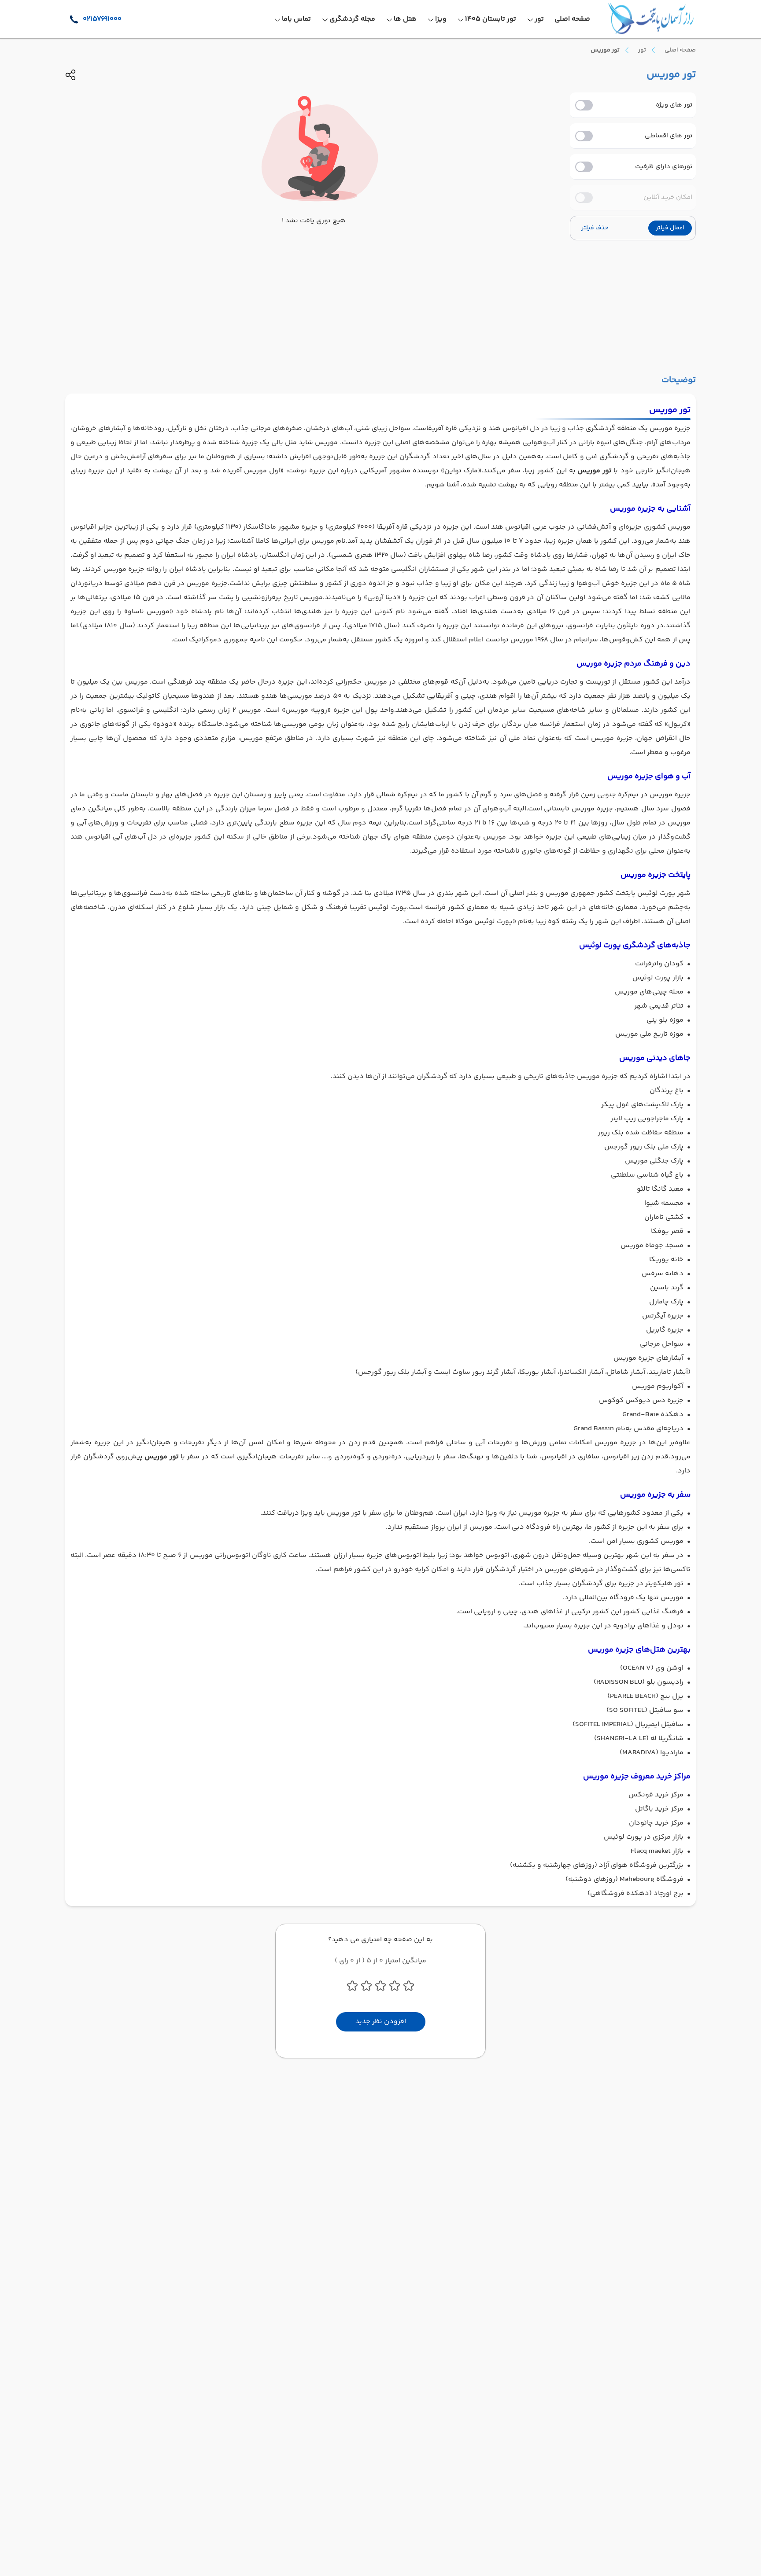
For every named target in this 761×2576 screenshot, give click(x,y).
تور (642, 50)
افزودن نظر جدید (381, 2022)
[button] (670, 228)
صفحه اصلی (680, 50)
